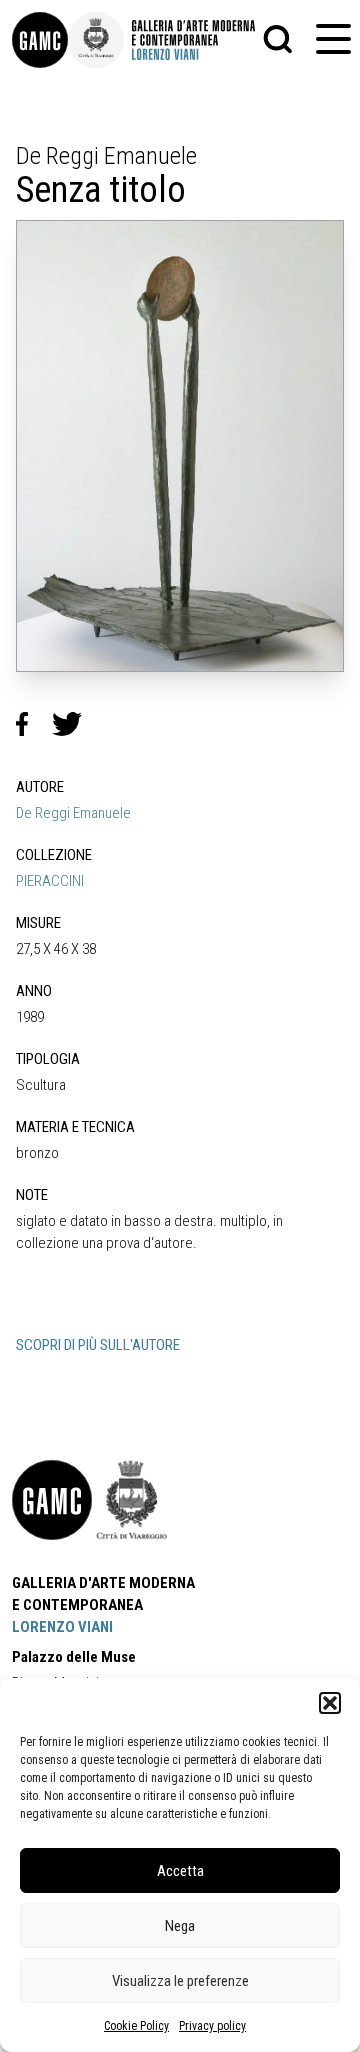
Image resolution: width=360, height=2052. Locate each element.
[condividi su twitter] (75, 724)
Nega (180, 1926)
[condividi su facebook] (34, 724)
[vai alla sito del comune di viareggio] (132, 1500)
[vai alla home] (52, 1500)
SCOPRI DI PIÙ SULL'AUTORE (98, 1345)
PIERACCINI (50, 881)
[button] (330, 1703)
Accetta (180, 1871)
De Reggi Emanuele (73, 813)
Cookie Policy (136, 2026)
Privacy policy (212, 2026)
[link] (40, 40)
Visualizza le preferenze (180, 1981)
